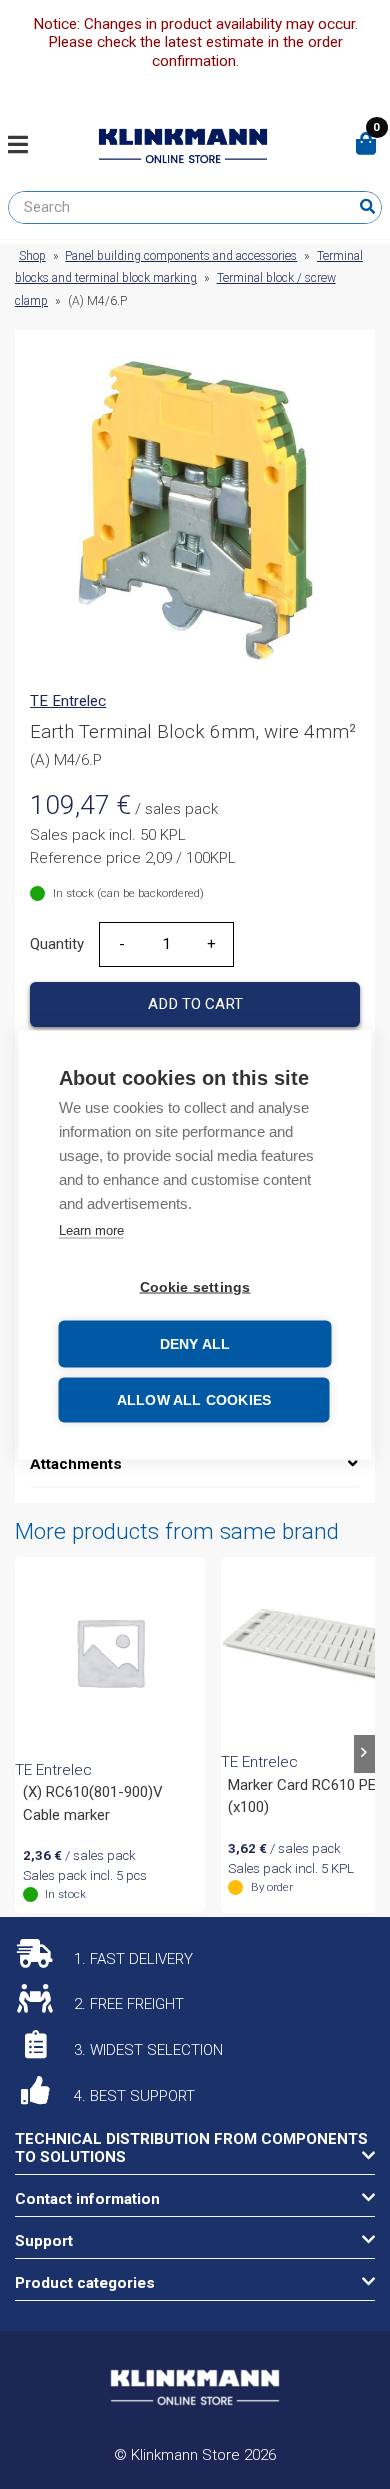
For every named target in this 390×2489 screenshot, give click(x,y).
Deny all (195, 1343)
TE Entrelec (68, 701)
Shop (32, 256)
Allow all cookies (194, 1399)
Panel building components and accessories (181, 256)
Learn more (91, 1229)
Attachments (76, 1464)
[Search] (367, 207)
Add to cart (195, 1004)
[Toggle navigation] (25, 146)
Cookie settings (195, 1286)
